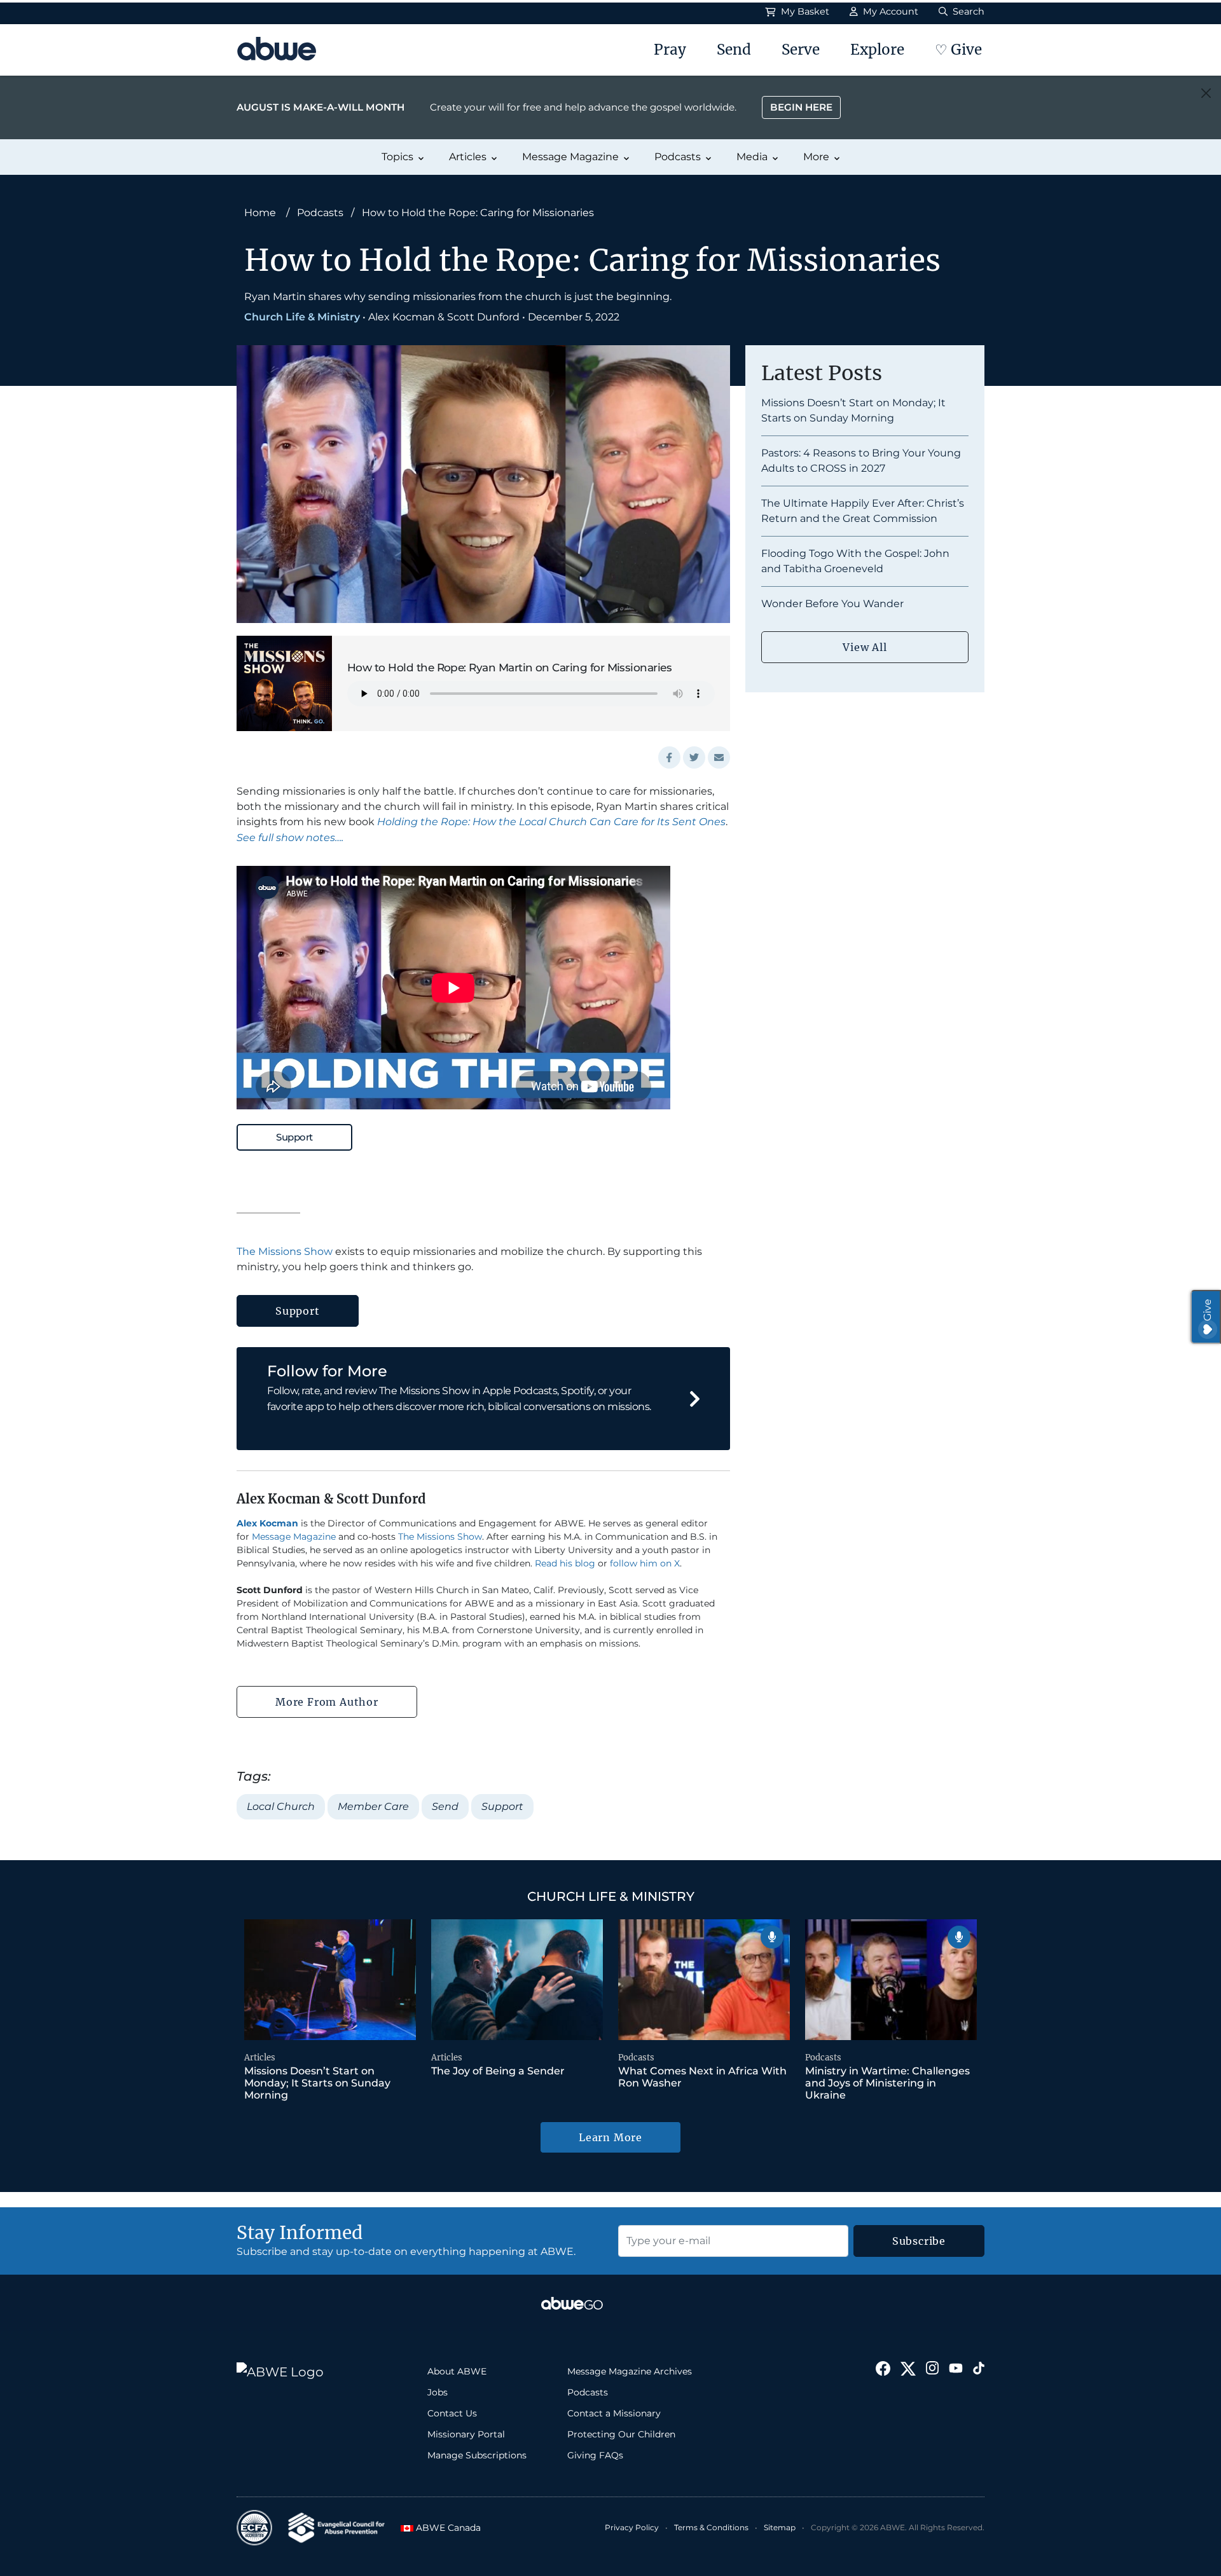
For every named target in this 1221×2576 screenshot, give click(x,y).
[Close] (1206, 93)
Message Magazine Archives (630, 2371)
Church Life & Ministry (302, 317)
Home (260, 213)
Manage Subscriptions (477, 2455)
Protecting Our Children (621, 2434)
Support (294, 1137)
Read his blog (565, 1563)
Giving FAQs (595, 2455)
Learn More (610, 2137)
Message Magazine (570, 157)
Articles (468, 157)
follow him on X (645, 1563)
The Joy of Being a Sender (498, 2071)
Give (1207, 1310)
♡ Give (958, 50)
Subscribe (919, 2241)
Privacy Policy (632, 2527)
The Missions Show (285, 1251)
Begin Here (801, 107)
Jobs (438, 2392)
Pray (670, 50)
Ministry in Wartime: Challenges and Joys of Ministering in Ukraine (887, 2083)
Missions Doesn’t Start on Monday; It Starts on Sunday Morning (317, 2083)
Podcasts (678, 157)
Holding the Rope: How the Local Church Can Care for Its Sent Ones (551, 822)
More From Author (327, 1702)
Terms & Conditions (711, 2527)
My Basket (804, 11)
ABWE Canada (445, 2528)
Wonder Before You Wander (832, 604)
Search (967, 11)
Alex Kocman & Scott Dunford (444, 317)
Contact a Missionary (614, 2413)
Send (734, 50)
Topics (397, 157)
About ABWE (457, 2371)
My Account (889, 11)
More (816, 157)
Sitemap (780, 2527)
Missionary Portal (466, 2434)
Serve (801, 50)
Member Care (373, 1806)
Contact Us (452, 2413)
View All (865, 647)
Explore (877, 50)
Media (752, 157)
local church (281, 1806)
